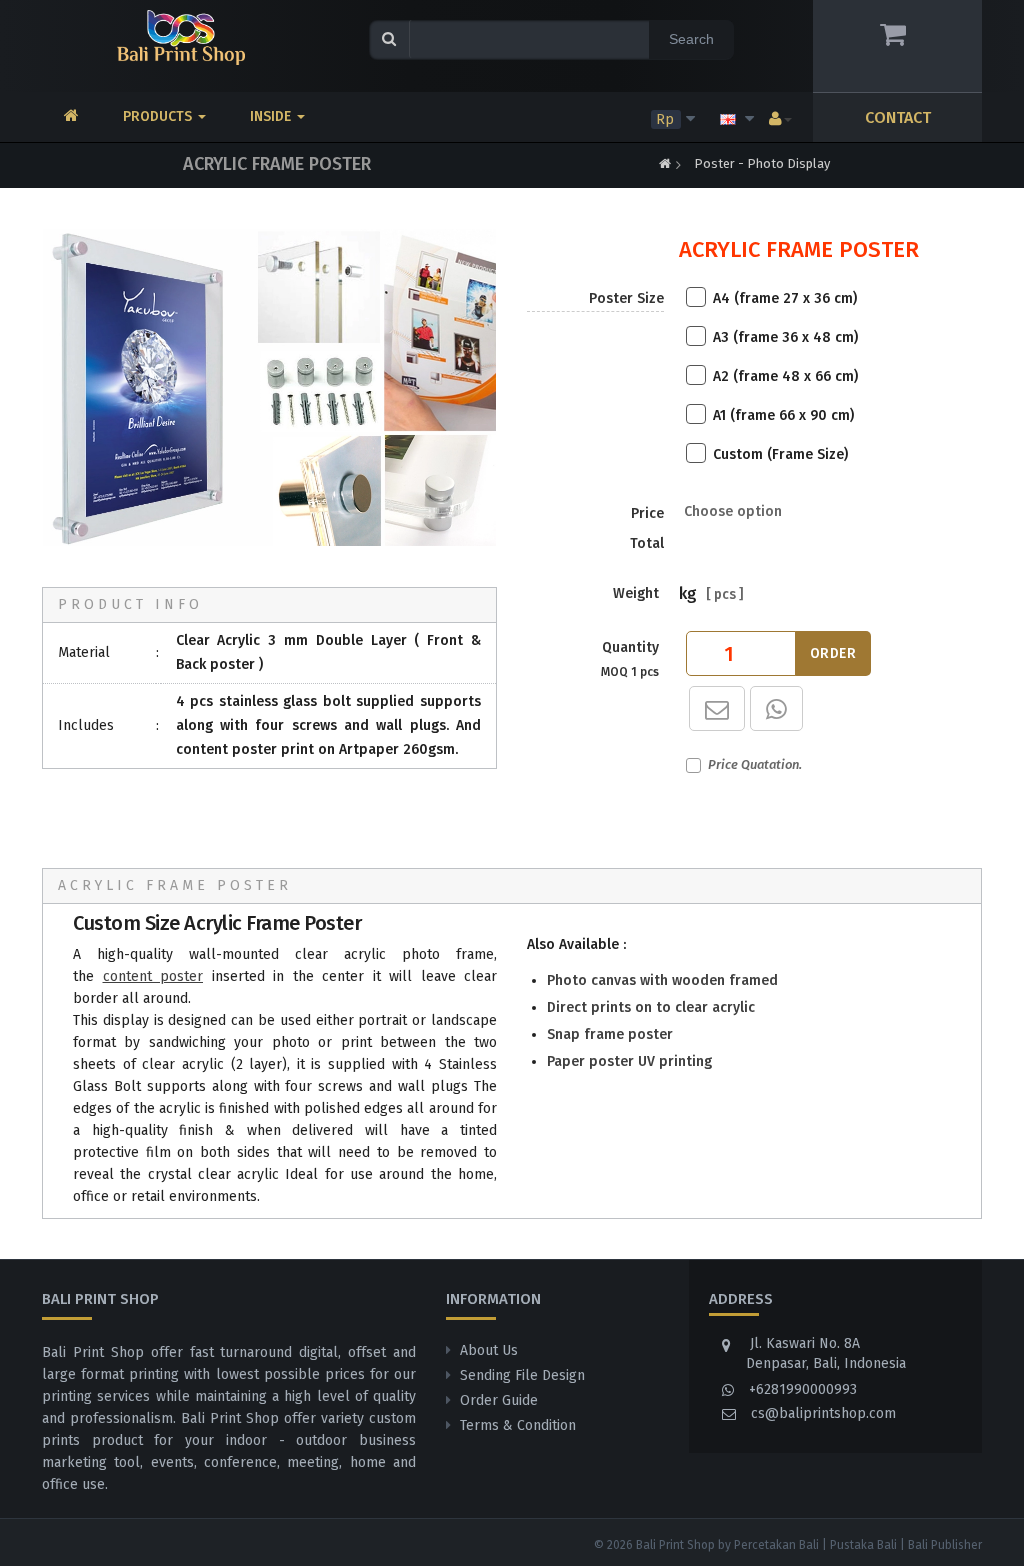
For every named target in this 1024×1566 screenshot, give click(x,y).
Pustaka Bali (863, 1545)
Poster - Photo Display (762, 163)
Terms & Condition (518, 1425)
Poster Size (626, 298)
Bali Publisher (945, 1545)
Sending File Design (522, 1375)
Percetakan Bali (776, 1545)
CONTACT (898, 117)
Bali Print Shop (675, 1545)
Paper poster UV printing (629, 1061)
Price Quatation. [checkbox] (755, 764)
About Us (489, 1350)
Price (647, 528)
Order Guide (499, 1400)
